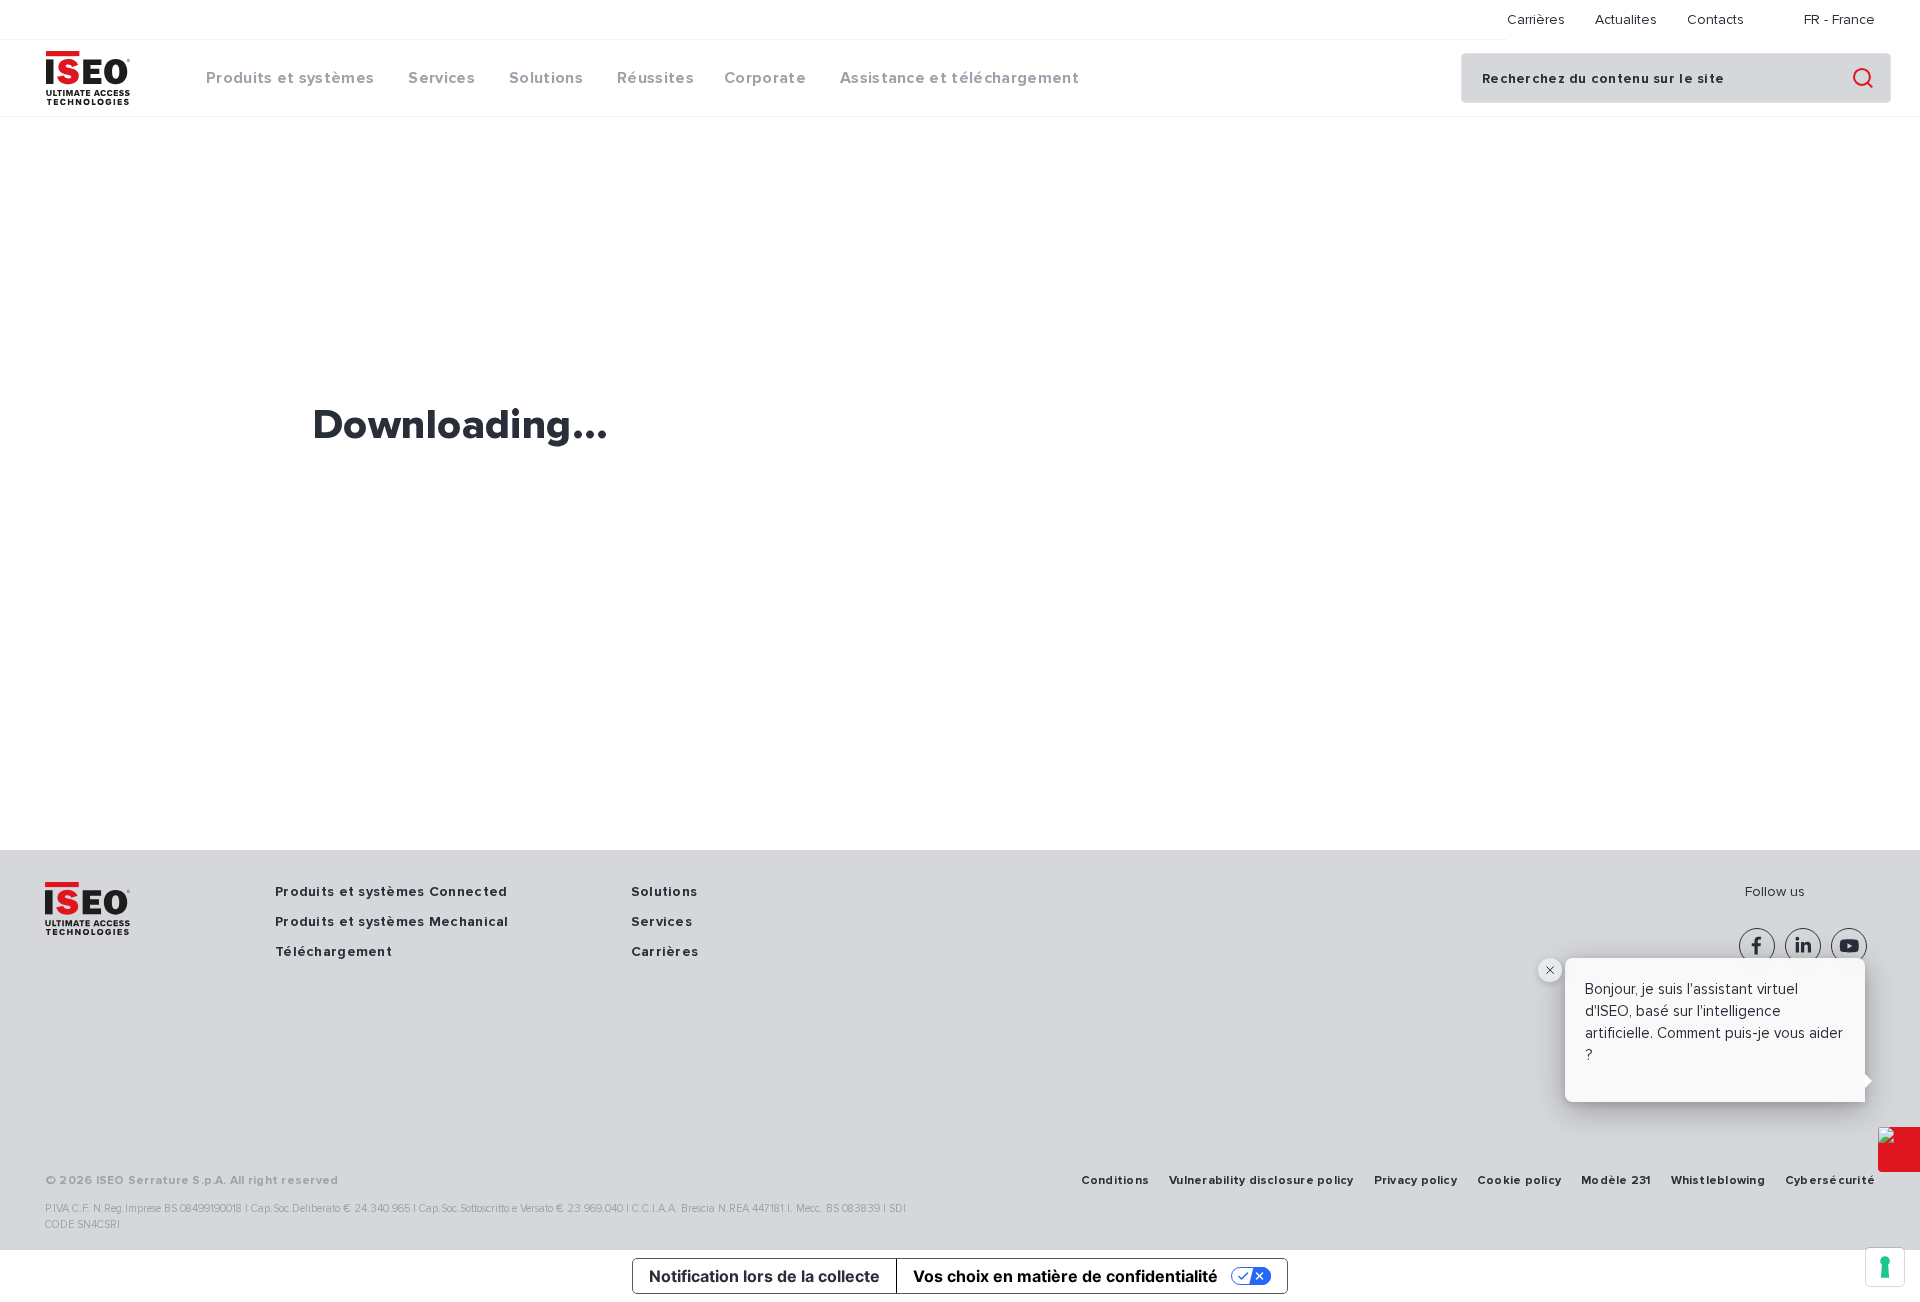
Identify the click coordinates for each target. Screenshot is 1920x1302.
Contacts (1715, 19)
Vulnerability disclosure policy (1261, 1180)
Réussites (655, 78)
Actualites (1626, 19)
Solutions (664, 891)
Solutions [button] (546, 78)
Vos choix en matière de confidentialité (1065, 1276)
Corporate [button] (765, 78)
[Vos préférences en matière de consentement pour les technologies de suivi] (1885, 1267)
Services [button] (441, 78)
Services (661, 921)
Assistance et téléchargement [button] (959, 78)
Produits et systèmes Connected (391, 891)
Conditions (1115, 1180)
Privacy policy (1415, 1180)
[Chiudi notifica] (1550, 970)
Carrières (1536, 19)
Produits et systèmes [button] (290, 78)
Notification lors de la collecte (764, 1276)
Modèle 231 (1615, 1180)
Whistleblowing (1718, 1180)
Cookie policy (1519, 1180)
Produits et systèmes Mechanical (392, 921)
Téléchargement (333, 951)
